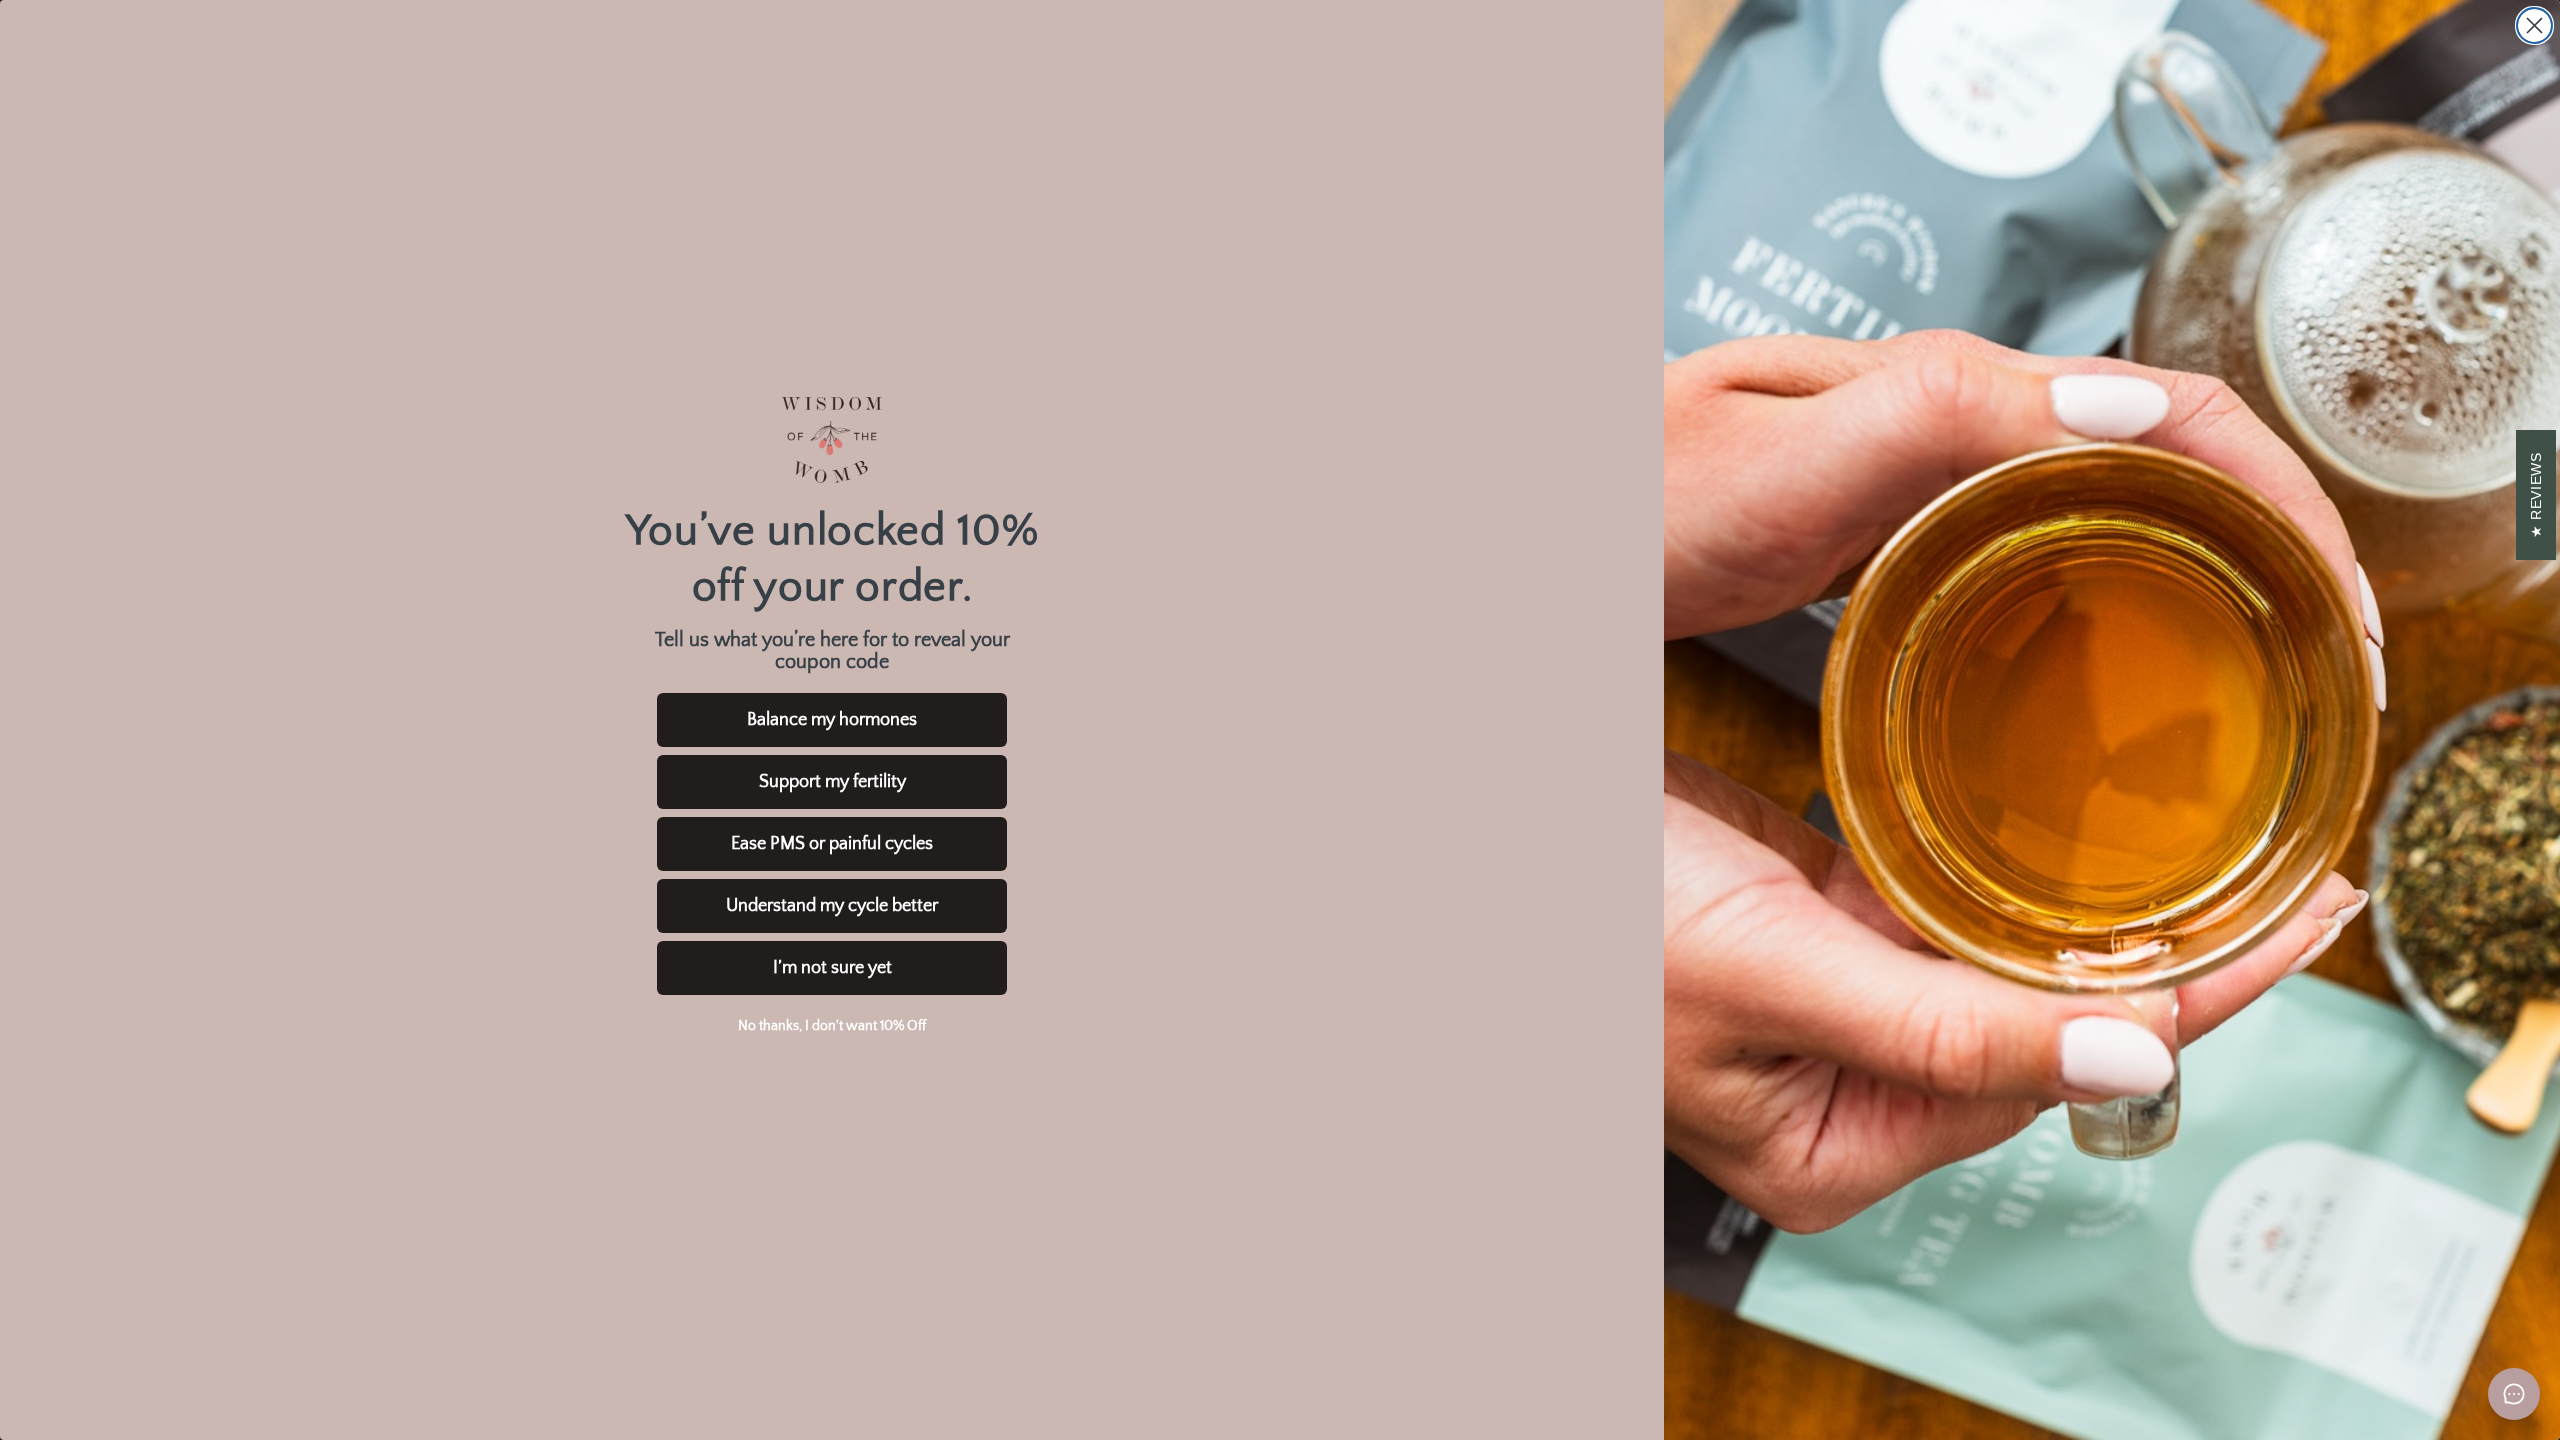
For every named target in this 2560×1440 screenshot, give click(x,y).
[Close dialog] (2534, 25)
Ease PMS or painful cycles (832, 844)
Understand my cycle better (832, 906)
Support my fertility (832, 782)
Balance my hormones (832, 720)
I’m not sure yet (832, 968)
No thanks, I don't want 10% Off (832, 1026)
